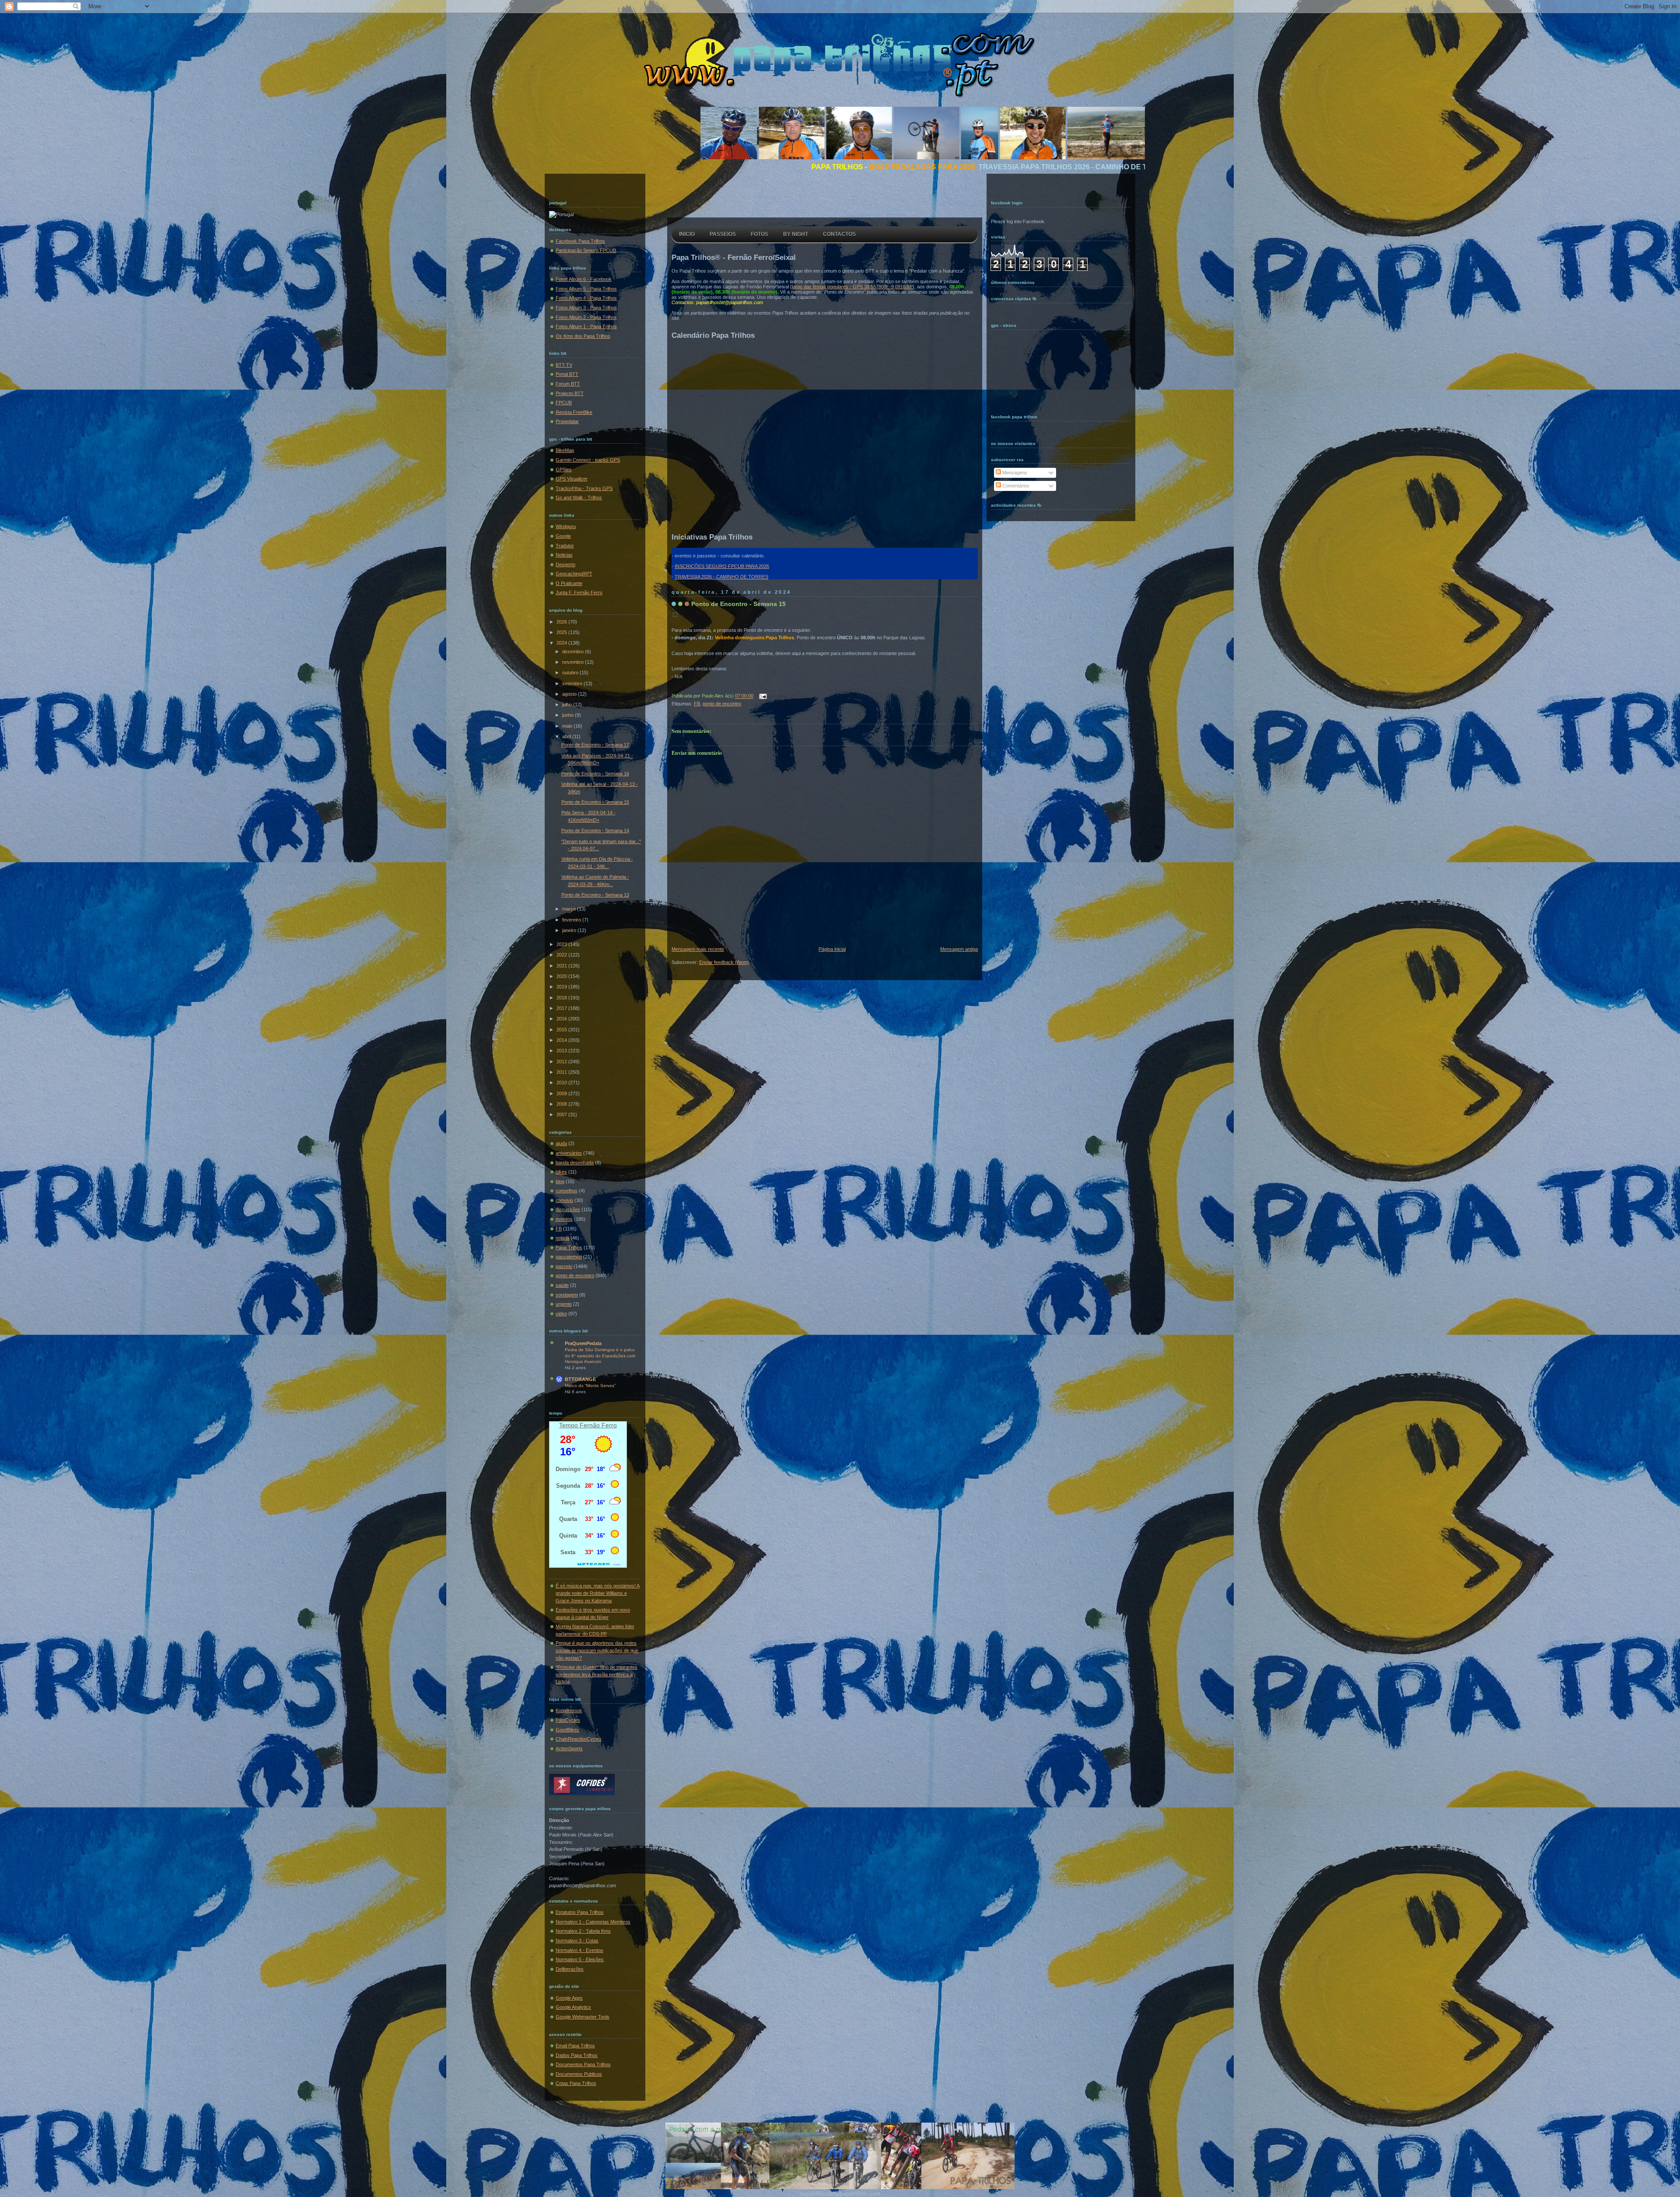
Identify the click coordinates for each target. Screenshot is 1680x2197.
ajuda (561, 1143)
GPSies (564, 470)
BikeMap (565, 450)
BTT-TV (564, 365)
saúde (562, 1285)
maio (568, 726)
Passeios (723, 234)
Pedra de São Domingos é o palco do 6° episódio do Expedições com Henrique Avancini (600, 1356)
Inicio (687, 234)
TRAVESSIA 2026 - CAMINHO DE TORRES (721, 577)
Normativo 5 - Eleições (580, 1959)
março (570, 909)
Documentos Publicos (579, 2074)
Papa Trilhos (569, 1247)
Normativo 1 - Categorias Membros (593, 1922)
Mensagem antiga (959, 949)
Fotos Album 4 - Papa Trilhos (586, 298)
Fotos (759, 234)
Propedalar (567, 421)
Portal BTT (567, 374)
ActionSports (569, 1748)
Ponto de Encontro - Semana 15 (595, 802)
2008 (562, 1104)
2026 (562, 622)
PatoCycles (568, 1720)
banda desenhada (575, 1163)
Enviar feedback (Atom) (724, 962)
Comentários (1015, 486)
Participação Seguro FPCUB (586, 250)
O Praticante (569, 583)
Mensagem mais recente (698, 949)
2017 (562, 1008)
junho (569, 715)
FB (559, 1229)
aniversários (569, 1153)
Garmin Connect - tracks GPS (588, 460)
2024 (562, 643)
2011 (562, 1072)
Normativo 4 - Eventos (579, 1950)
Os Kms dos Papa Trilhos (583, 336)
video (561, 1314)
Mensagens (1014, 473)
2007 (562, 1114)
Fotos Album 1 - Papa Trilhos (586, 326)
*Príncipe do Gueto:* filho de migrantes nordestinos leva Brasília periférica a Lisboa (597, 1674)
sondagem (567, 1295)
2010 (562, 1083)
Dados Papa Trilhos (577, 2055)
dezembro (574, 652)
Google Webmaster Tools (583, 2017)
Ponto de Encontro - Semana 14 (595, 830)
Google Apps (569, 1998)
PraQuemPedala (583, 1343)
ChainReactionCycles (579, 1739)
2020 (562, 976)
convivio (564, 1200)
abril (567, 736)
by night (796, 234)
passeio (564, 1266)
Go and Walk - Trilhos (579, 498)
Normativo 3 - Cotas (577, 1941)
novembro (574, 662)
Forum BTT (568, 384)
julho (568, 704)
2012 (562, 1062)
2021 (562, 966)
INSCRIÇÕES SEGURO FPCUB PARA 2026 (722, 566)
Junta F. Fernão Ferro (579, 592)
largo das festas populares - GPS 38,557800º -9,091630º (852, 287)
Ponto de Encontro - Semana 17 (595, 745)
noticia (562, 1238)
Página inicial (832, 949)
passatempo (569, 1257)
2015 (562, 1030)
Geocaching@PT (574, 574)
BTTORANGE (580, 1379)
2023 (562, 944)
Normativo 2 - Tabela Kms (583, 1931)
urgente (564, 1304)
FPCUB (564, 403)
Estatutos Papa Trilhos (580, 1912)
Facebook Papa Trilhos (580, 241)
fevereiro (572, 920)
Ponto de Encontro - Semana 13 (595, 895)
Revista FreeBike (574, 412)
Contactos (839, 234)
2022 (562, 955)
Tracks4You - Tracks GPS (584, 488)
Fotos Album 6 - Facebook (584, 279)
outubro (571, 673)
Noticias (564, 555)
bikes (561, 1172)
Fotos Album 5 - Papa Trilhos (586, 289)
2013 (562, 1051)
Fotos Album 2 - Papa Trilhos (586, 317)
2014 (562, 1040)
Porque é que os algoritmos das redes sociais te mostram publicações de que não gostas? (597, 1650)
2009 (562, 1093)
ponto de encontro (575, 1275)
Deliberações (570, 1969)
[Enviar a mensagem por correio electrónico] (762, 696)
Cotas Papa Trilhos (576, 2083)
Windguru (566, 526)
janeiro (570, 930)
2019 (562, 987)
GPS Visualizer (572, 479)
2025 (562, 632)
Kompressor (569, 1710)
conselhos (567, 1191)
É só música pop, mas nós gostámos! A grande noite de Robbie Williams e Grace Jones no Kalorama (598, 1593)
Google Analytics (573, 2007)
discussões (568, 1209)
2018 (562, 998)
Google (563, 536)
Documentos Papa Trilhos (583, 2064)
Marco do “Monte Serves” (590, 1386)
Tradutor (565, 546)
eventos (564, 1219)
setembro (573, 683)
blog (560, 1181)
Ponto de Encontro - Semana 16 (595, 774)
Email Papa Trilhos (575, 2046)
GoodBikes (567, 1730)
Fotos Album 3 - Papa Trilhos (586, 308)
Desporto (565, 564)
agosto (570, 694)
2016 (562, 1019)
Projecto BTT (570, 393)
